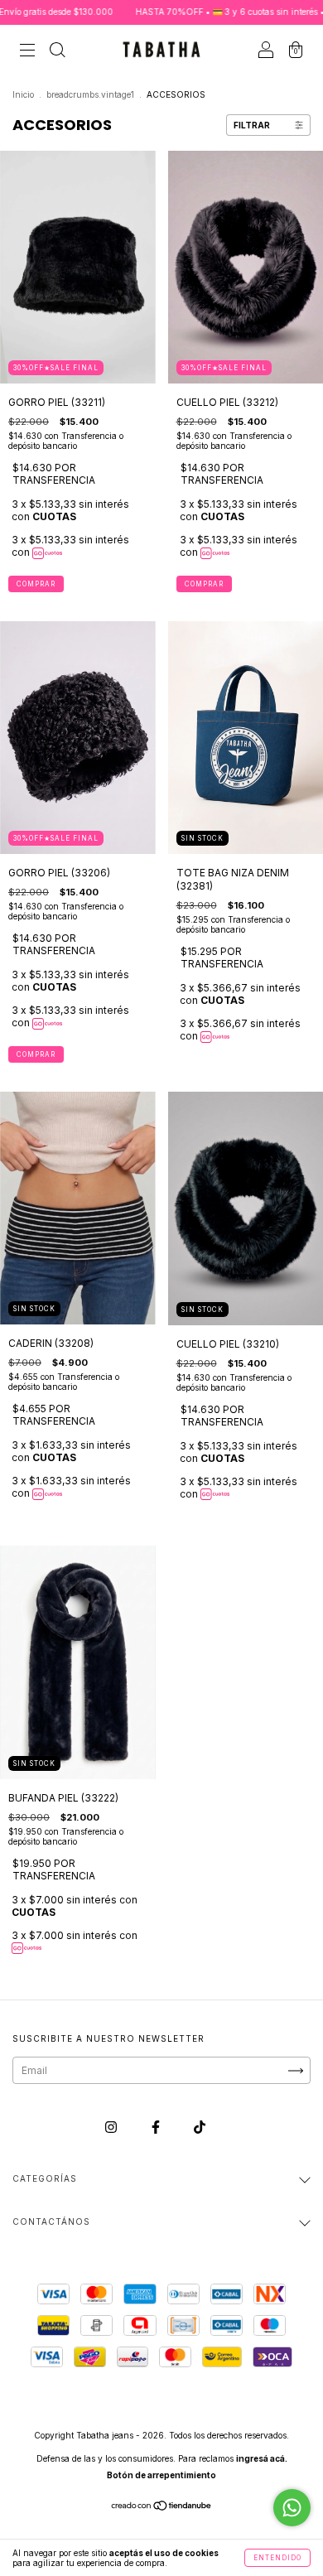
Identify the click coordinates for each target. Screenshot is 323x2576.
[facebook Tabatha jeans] (157, 2127)
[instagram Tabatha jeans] (112, 2127)
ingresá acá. (262, 2458)
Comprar (36, 584)
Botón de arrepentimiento (161, 2475)
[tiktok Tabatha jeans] (200, 2127)
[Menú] (27, 52)
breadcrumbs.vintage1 (90, 94)
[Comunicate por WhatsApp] (292, 2508)
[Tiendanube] (162, 2508)
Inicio (23, 94)
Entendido (277, 2558)
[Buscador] (57, 52)
